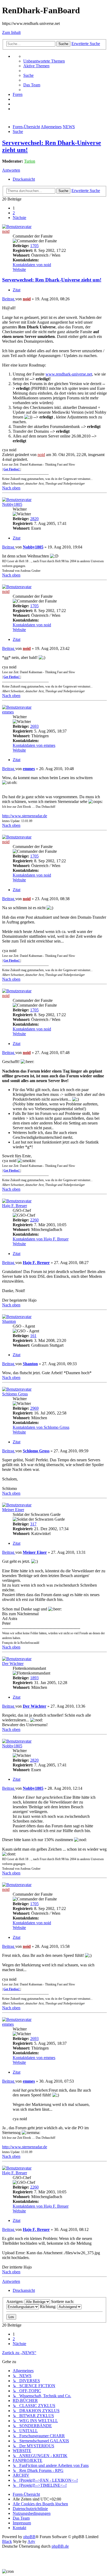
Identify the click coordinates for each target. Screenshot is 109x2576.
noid (6, 231)
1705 (34, 246)
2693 (34, 726)
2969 (34, 1408)
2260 (34, 1220)
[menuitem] (44, 61)
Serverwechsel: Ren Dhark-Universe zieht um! (52, 280)
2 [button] (14, 213)
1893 (34, 1678)
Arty (31, 2541)
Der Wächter (13, 1664)
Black (7, 2541)
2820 (34, 519)
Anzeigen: (15, 2302)
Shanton (9, 1321)
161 (33, 1336)
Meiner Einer (13, 1510)
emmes (8, 712)
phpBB (29, 2537)
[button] (19, 218)
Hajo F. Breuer (15, 1206)
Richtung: (49, 2307)
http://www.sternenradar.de (25, 816)
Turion (30, 161)
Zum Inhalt (11, 32)
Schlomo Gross (15, 1394)
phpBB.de (60, 2546)
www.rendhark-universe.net (69, 374)
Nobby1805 (12, 504)
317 (33, 1524)
